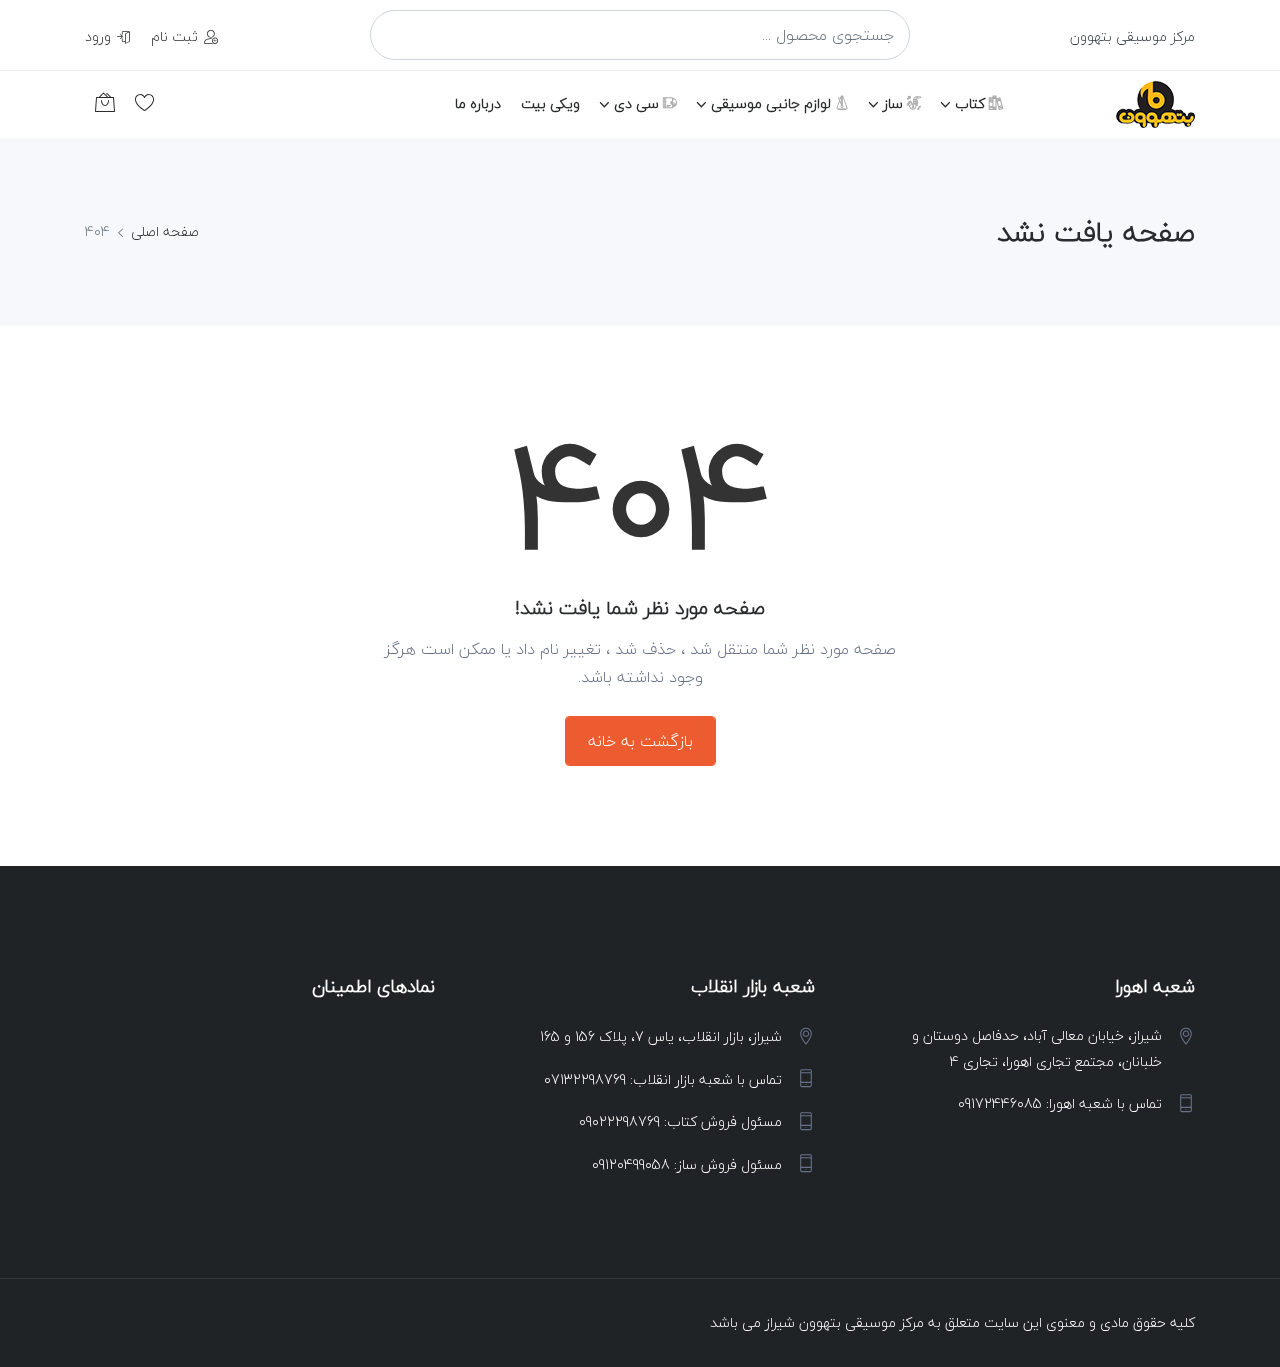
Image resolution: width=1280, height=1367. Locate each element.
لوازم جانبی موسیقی (773, 103)
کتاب (972, 103)
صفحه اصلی (165, 231)
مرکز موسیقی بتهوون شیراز (844, 1322)
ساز (895, 103)
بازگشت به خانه (640, 741)
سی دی (638, 103)
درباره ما (478, 103)
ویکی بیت (550, 103)
